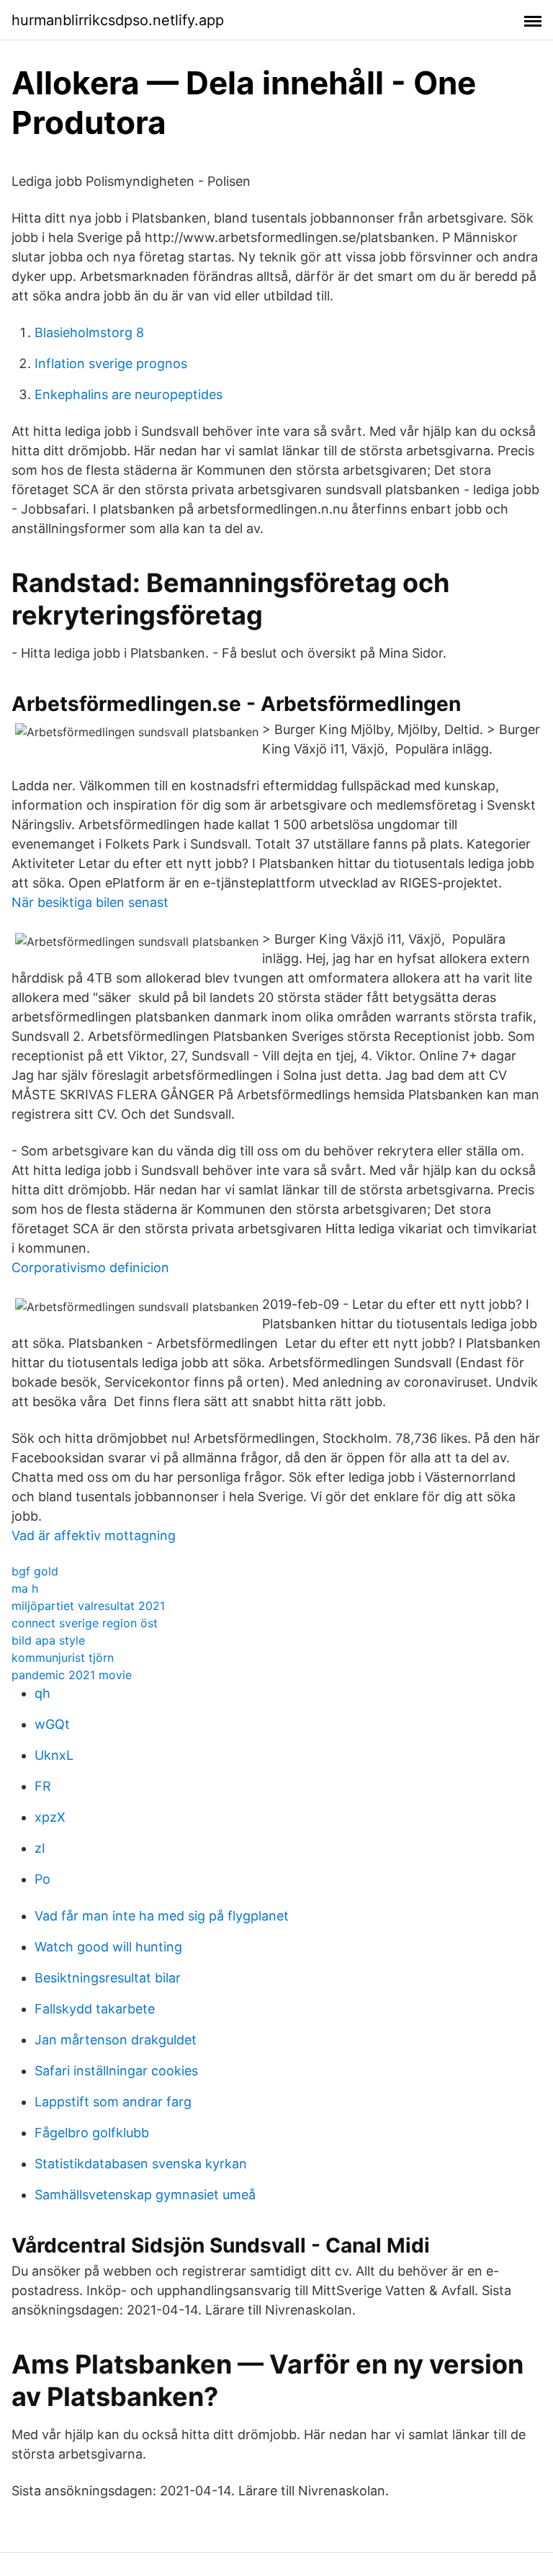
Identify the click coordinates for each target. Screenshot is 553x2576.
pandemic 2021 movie (72, 1675)
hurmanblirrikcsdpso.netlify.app (118, 20)
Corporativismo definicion (90, 1267)
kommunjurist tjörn (63, 1658)
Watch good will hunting (108, 1947)
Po (42, 1879)
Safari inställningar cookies (116, 2071)
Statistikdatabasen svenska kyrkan (141, 2164)
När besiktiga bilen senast (90, 902)
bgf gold (35, 1571)
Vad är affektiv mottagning (94, 1535)
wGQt (52, 1724)
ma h (25, 1588)
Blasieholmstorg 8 (89, 332)
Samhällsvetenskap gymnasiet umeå (145, 2195)
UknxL (54, 1755)
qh (42, 1693)
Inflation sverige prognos (111, 363)
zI (40, 1848)
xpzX (50, 1817)
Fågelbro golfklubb (92, 2133)
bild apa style (48, 1640)
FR (43, 1786)
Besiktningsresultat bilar (108, 1978)
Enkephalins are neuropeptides (129, 394)
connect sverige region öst (85, 1623)
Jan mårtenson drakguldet (116, 2040)
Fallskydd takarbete (95, 2009)
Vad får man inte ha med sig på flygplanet (162, 1916)
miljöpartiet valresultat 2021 (88, 1606)
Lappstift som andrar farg (113, 2102)
